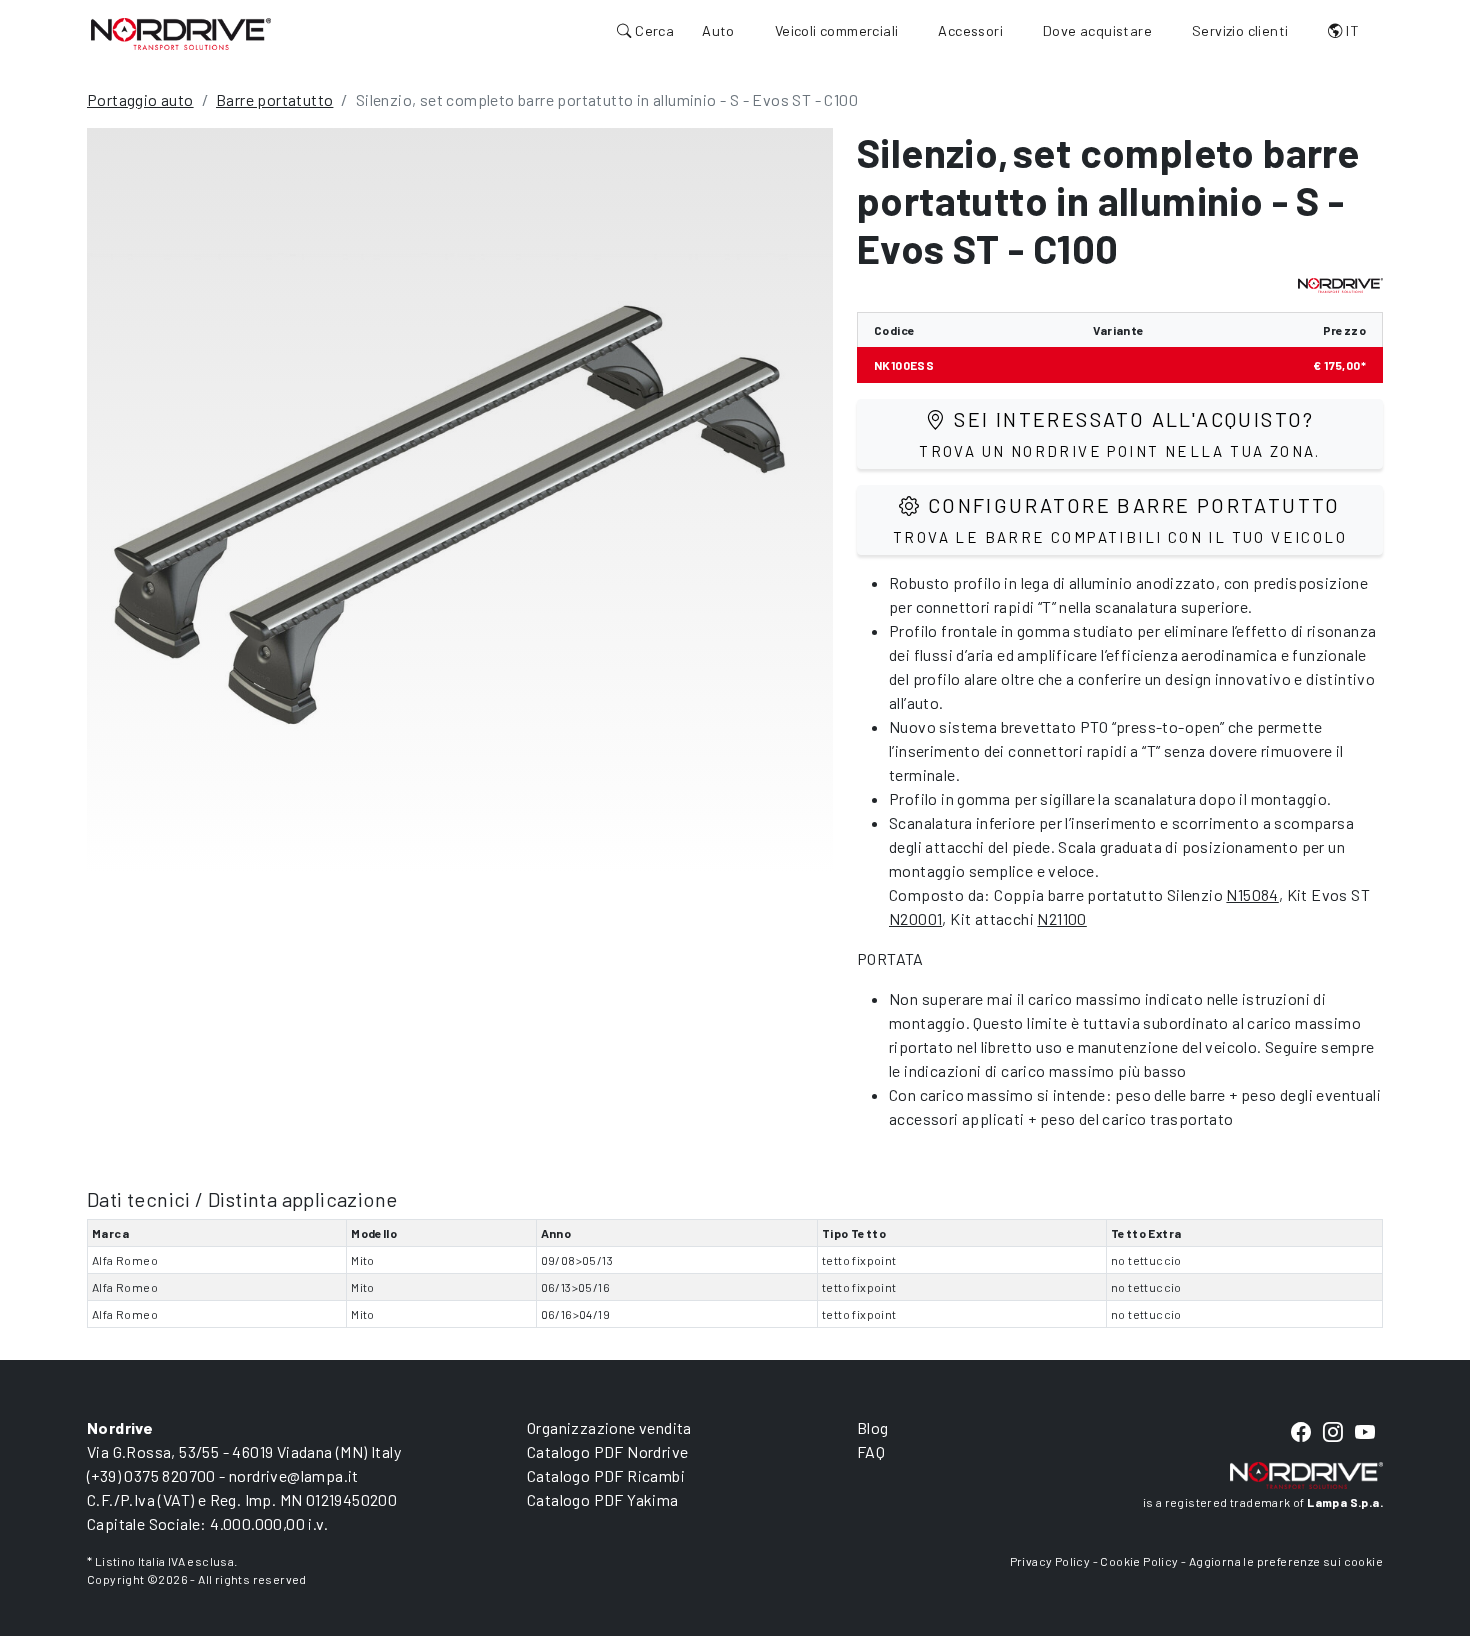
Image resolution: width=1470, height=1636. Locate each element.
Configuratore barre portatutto (1120, 519)
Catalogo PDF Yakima (603, 1499)
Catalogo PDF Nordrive (607, 1451)
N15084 (1252, 894)
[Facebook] (1301, 1432)
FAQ (871, 1451)
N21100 (1061, 918)
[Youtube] (1365, 1432)
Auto (718, 30)
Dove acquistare (1097, 30)
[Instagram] (1333, 1432)
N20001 (915, 918)
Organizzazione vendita (609, 1427)
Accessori (970, 30)
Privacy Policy (1050, 1561)
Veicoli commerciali (837, 30)
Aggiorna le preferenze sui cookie (1286, 1561)
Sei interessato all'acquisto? (1120, 433)
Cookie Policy (1139, 1561)
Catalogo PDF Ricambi (606, 1475)
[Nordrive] (181, 33)
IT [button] (1351, 30)
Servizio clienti (1240, 30)
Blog (873, 1427)
